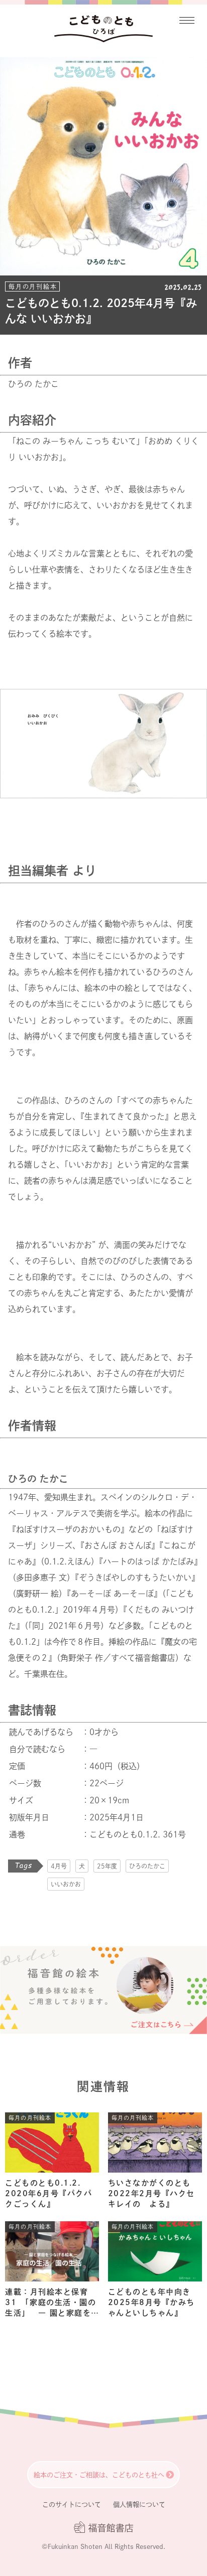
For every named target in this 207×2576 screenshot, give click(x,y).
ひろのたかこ (147, 1866)
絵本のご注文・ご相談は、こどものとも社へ (99, 2475)
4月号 (59, 1866)
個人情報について (139, 2505)
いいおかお (66, 1884)
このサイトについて (72, 2505)
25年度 (107, 1866)
